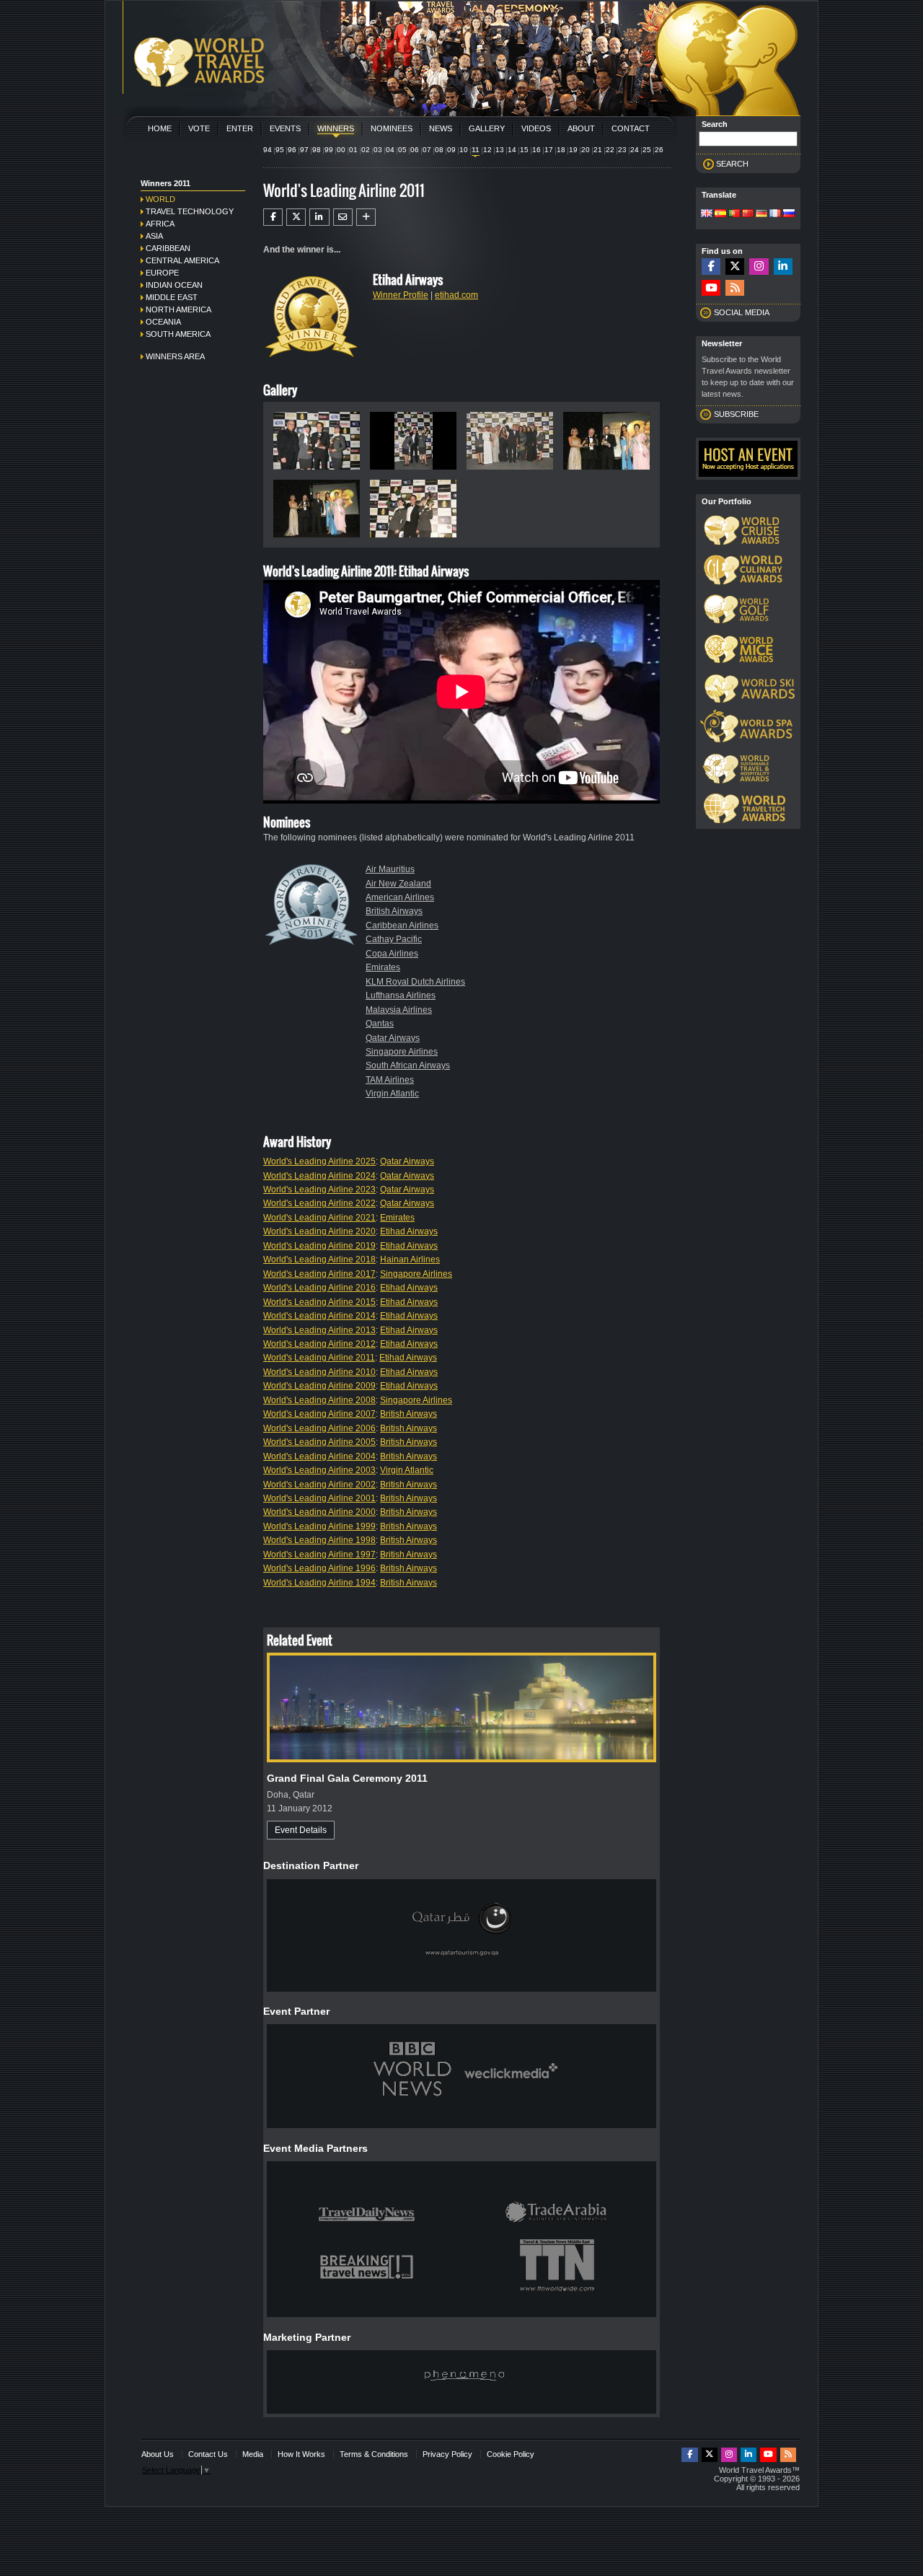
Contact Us (208, 2454)
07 (427, 150)
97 (304, 150)
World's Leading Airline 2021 (319, 1218)
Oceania (163, 322)
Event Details (301, 1830)
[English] (707, 214)
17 (549, 150)
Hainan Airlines (410, 1260)
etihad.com (456, 295)
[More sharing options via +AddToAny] (366, 217)
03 (378, 150)
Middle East (172, 297)
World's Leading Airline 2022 (319, 1203)
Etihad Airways (409, 1231)
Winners (336, 128)
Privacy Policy (447, 2454)
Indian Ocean (174, 285)
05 (402, 150)
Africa (160, 224)
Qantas (380, 1024)
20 (586, 150)
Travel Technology (190, 211)
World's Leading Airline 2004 (319, 1456)
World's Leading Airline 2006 (319, 1428)
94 (268, 150)
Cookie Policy (511, 2454)
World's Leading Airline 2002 (319, 1485)
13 (500, 150)
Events (285, 128)
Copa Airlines (392, 954)
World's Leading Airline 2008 (319, 1400)
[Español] (720, 214)
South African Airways (408, 1065)
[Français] (775, 214)
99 (329, 150)
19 (573, 150)
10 (464, 150)
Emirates (383, 967)
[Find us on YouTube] (711, 288)
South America (178, 334)
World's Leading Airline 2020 (319, 1231)
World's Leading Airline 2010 (319, 1372)
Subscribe (736, 414)
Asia (154, 236)
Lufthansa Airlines (401, 995)
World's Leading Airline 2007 (319, 1414)
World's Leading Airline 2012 (319, 1344)
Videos (536, 128)
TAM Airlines (390, 1080)
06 (415, 150)
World (160, 199)
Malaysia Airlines (399, 1010)
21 (598, 150)
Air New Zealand (398, 884)
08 (439, 150)
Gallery (487, 128)
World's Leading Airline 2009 (319, 1386)
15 (524, 150)
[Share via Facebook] (273, 217)
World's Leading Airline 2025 (319, 1161)
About (581, 128)
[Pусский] (789, 214)
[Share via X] (296, 217)
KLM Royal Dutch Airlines (415, 982)
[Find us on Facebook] (711, 267)
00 (341, 150)
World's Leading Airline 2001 (319, 1498)
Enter (240, 128)
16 (536, 150)
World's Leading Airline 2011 (319, 1358)
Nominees (392, 128)
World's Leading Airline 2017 (319, 1274)
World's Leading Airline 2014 (319, 1316)
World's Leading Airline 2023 (319, 1190)
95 (280, 150)
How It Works (301, 2454)
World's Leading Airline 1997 (319, 1555)
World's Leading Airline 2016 (319, 1288)
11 (476, 150)
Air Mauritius (390, 869)
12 (487, 150)
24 (635, 150)
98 (317, 150)
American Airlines (400, 897)
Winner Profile (401, 295)
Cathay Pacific (394, 939)
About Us (158, 2454)
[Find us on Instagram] (759, 267)
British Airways (394, 911)
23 (622, 150)
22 (610, 150)
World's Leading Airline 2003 (319, 1470)
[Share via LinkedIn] (319, 217)
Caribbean (168, 248)
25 (647, 150)
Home (160, 128)
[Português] (734, 214)
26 (659, 150)
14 (512, 150)
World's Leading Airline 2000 (319, 1512)
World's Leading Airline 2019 (319, 1246)
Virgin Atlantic (392, 1094)
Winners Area (175, 356)
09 (451, 150)
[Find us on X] (735, 267)
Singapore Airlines (402, 1052)
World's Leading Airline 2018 (319, 1260)
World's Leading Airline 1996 (319, 1568)
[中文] (748, 214)
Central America (182, 260)
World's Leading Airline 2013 (319, 1330)
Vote (199, 128)
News (441, 128)
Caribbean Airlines (402, 926)
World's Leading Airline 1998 (319, 1540)
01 (353, 150)
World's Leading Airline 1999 (319, 1526)
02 (366, 150)
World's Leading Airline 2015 (319, 1302)
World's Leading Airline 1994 (319, 1583)
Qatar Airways (393, 1038)
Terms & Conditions (374, 2454)
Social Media (742, 312)
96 (292, 150)
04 (390, 150)
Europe (162, 273)
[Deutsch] (761, 214)
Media (253, 2454)
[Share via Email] (343, 217)
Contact (631, 128)
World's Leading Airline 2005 (319, 1442)
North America (178, 309)
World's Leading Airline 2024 (319, 1176)
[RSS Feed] (735, 288)
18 (561, 150)
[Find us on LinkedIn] (783, 267)
